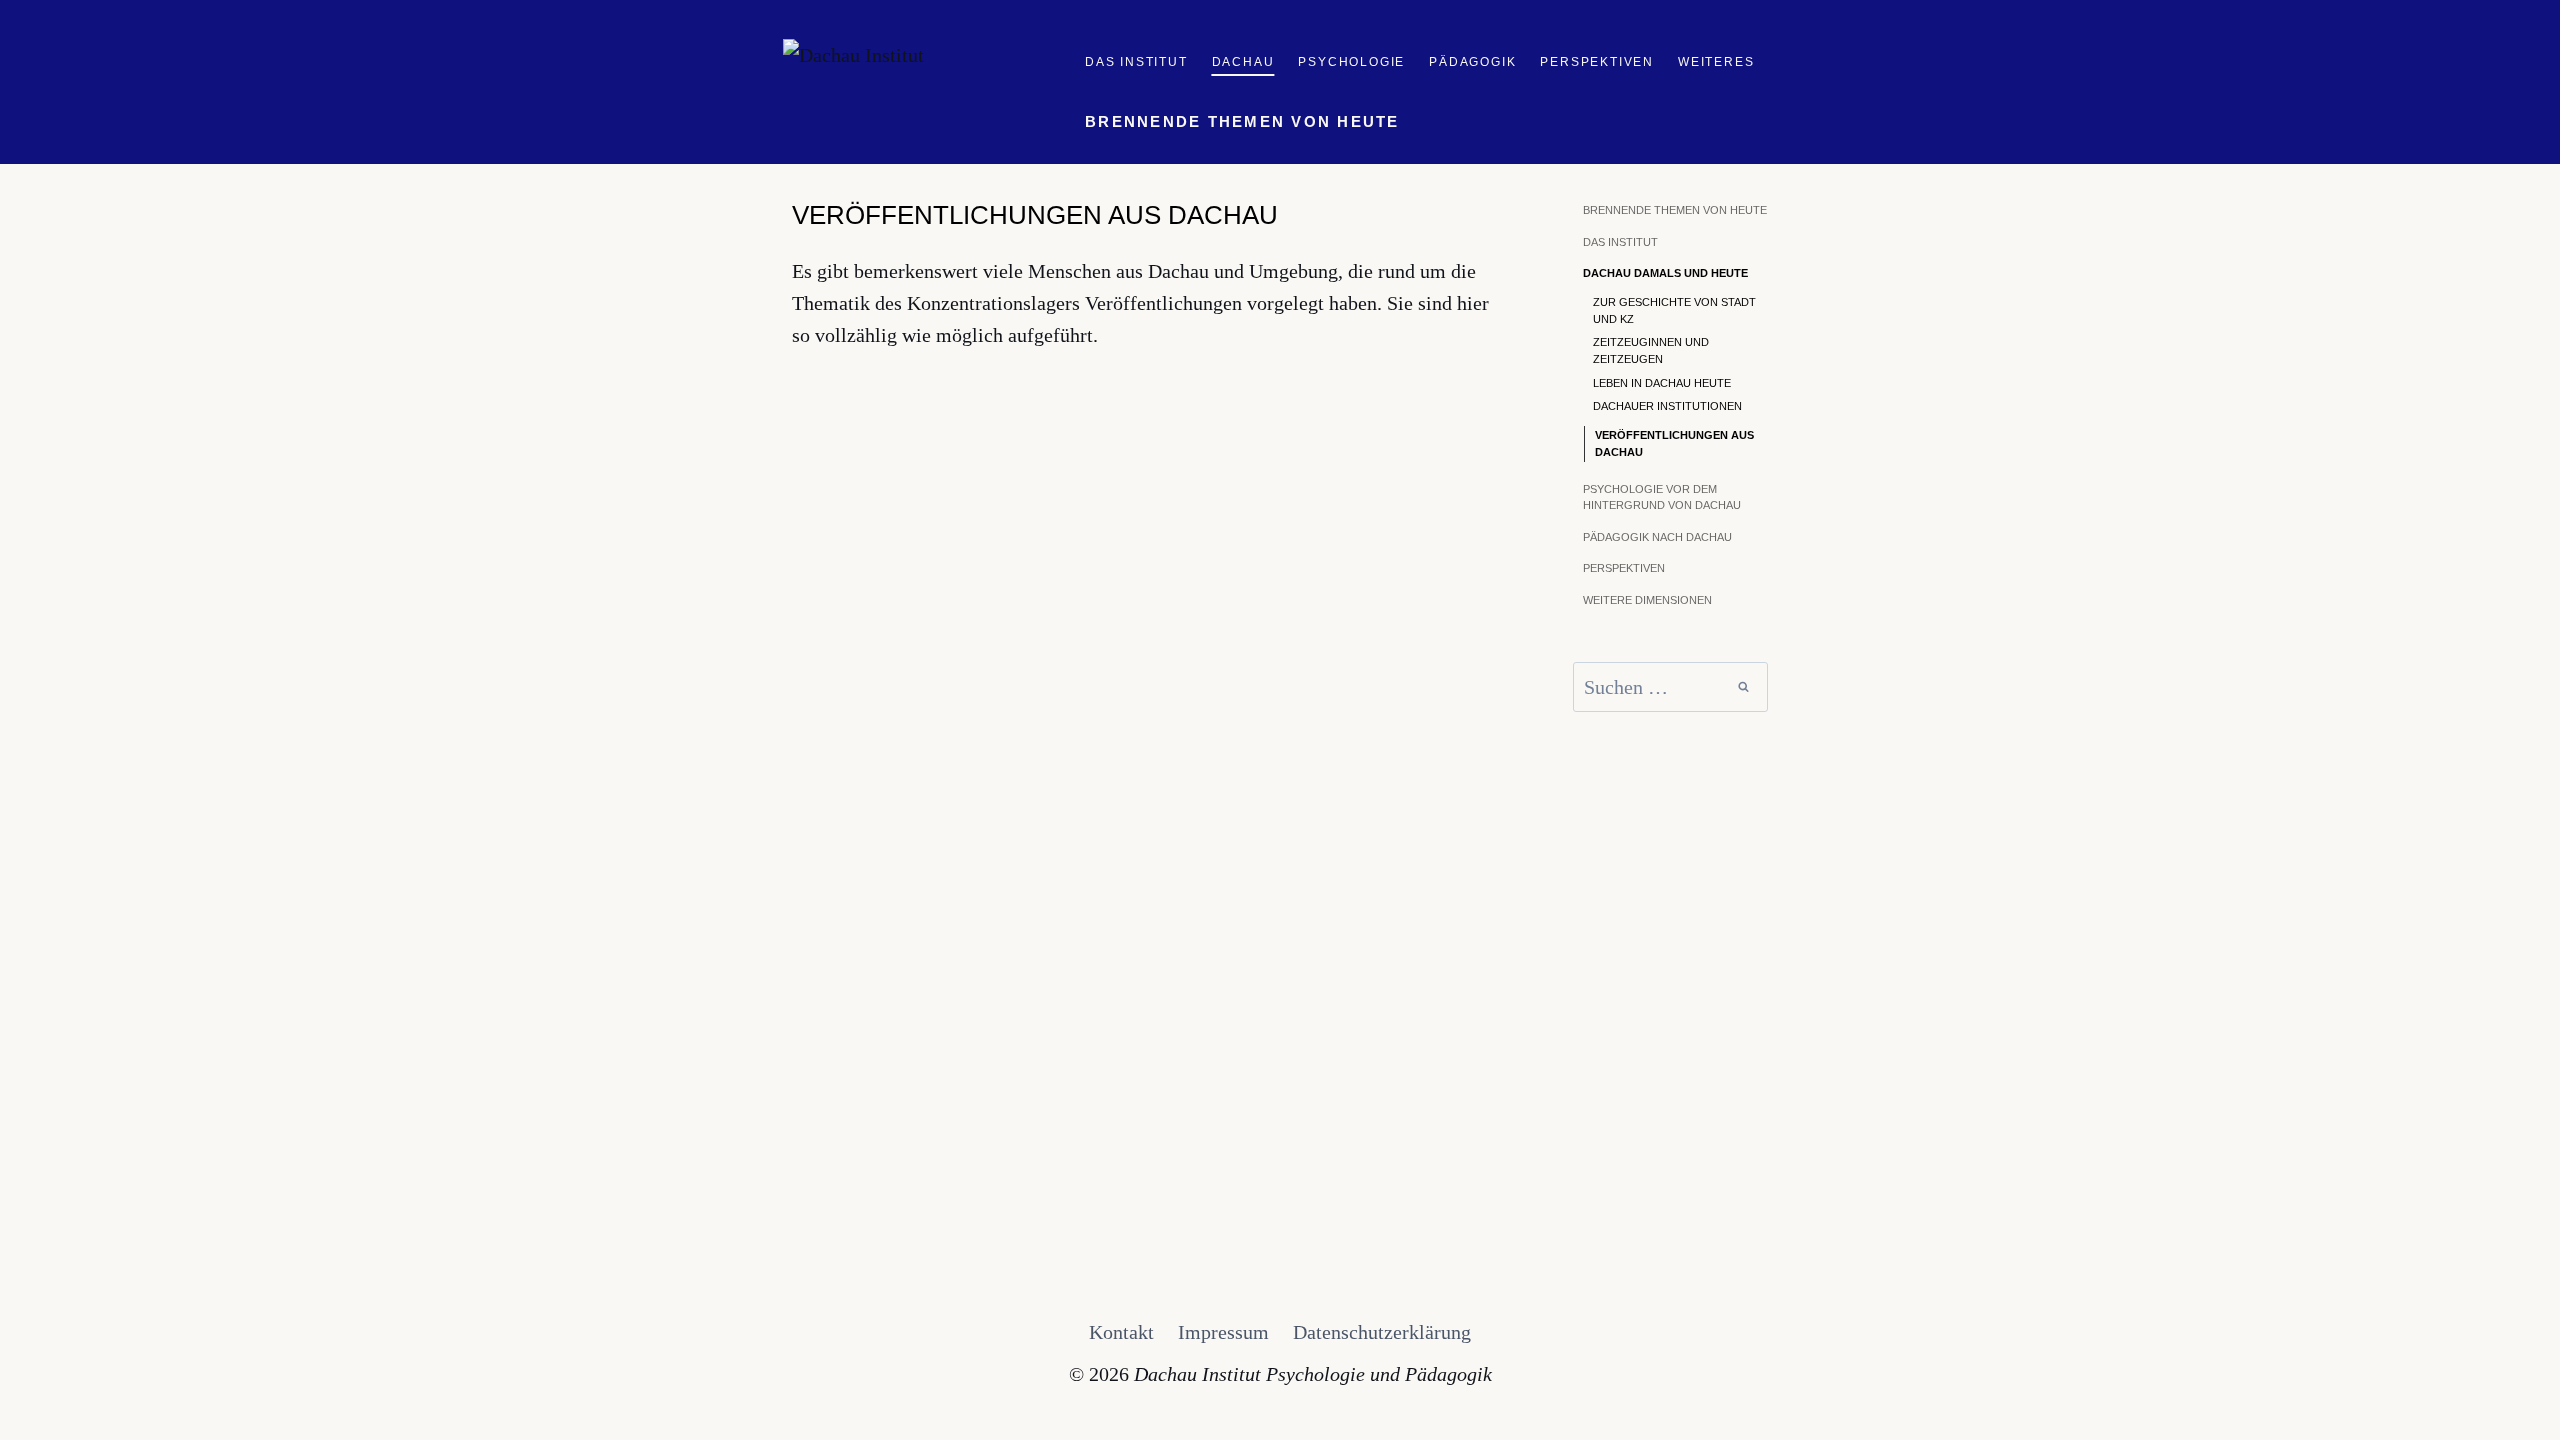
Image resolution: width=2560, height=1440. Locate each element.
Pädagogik (1472, 62)
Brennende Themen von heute (1242, 121)
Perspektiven (1597, 62)
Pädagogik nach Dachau (1657, 537)
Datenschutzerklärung (1382, 1332)
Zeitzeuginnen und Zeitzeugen (1651, 350)
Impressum (1223, 1332)
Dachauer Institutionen (1667, 406)
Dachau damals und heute (1665, 273)
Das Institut (1136, 62)
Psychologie (1351, 62)
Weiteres (1716, 62)
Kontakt (1121, 1332)
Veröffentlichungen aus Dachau (1674, 443)
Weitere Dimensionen (1647, 600)
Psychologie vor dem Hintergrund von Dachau (1662, 497)
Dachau (1243, 62)
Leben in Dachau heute (1662, 383)
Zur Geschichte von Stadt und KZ (1674, 310)
